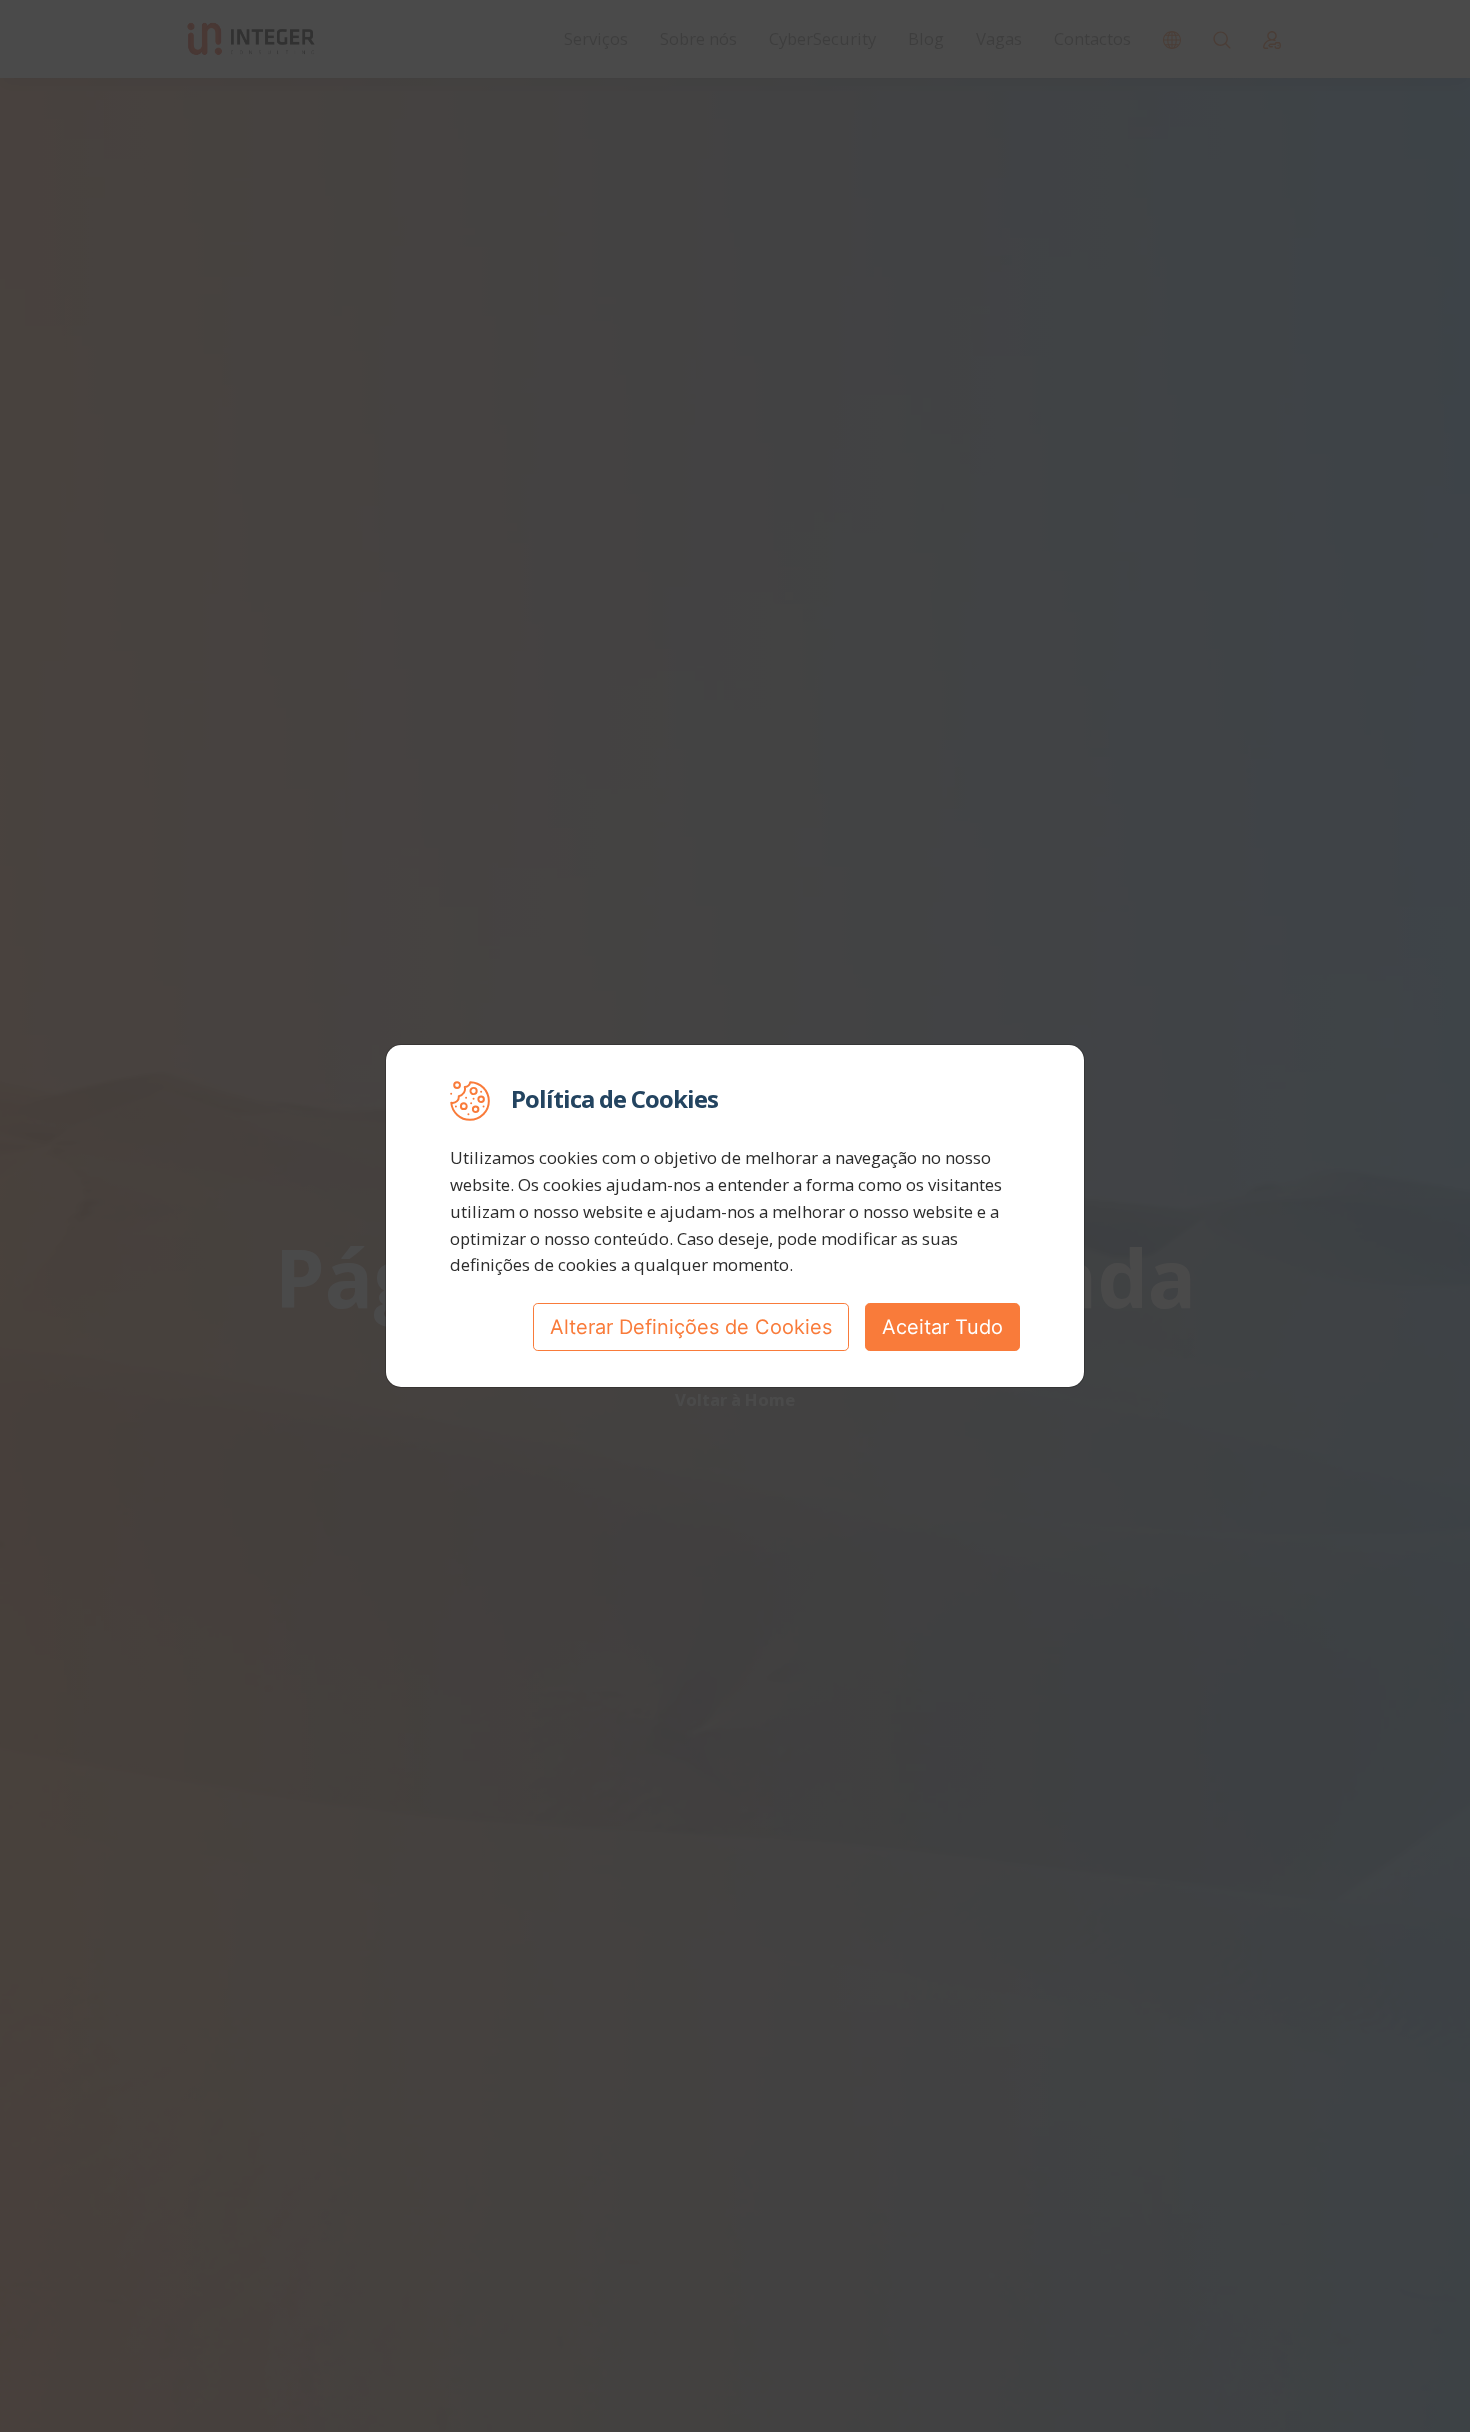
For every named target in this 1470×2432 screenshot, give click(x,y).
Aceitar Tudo (942, 1327)
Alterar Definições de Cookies (691, 1327)
